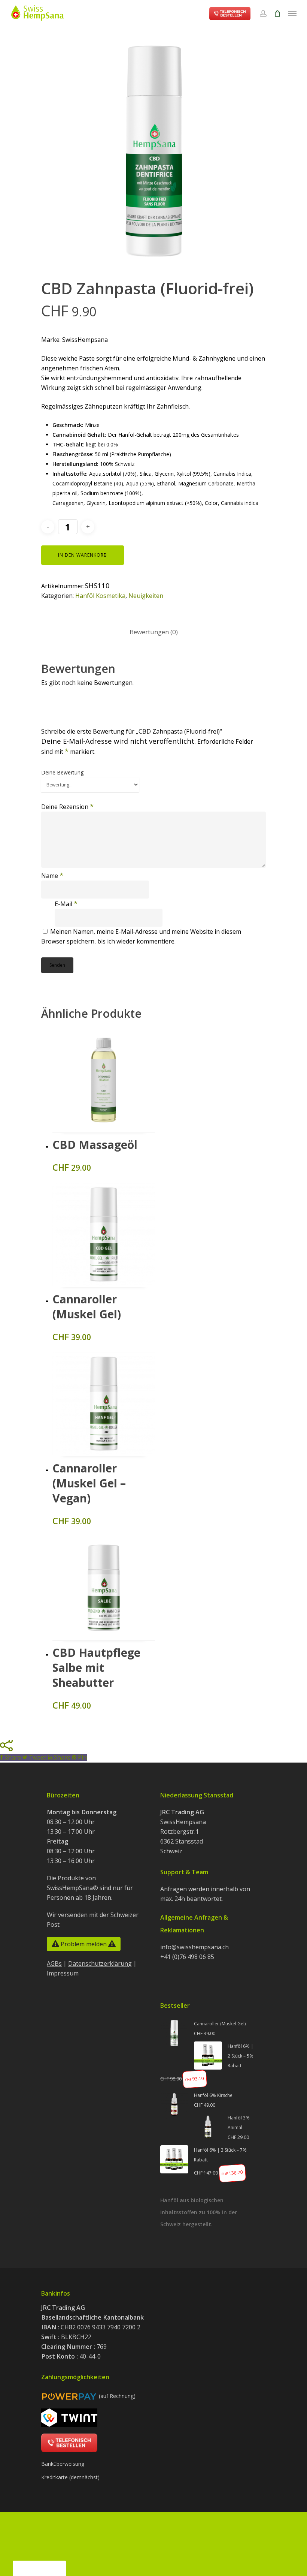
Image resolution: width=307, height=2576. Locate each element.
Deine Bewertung (62, 772)
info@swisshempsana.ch (194, 1947)
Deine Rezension (67, 807)
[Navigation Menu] (292, 13)
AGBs (54, 1963)
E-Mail (66, 904)
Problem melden (84, 1944)
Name (52, 876)
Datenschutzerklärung (100, 1963)
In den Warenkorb (83, 555)
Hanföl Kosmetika (100, 596)
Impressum (63, 1973)
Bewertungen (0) (154, 632)
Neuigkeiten (146, 596)
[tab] (154, 632)
